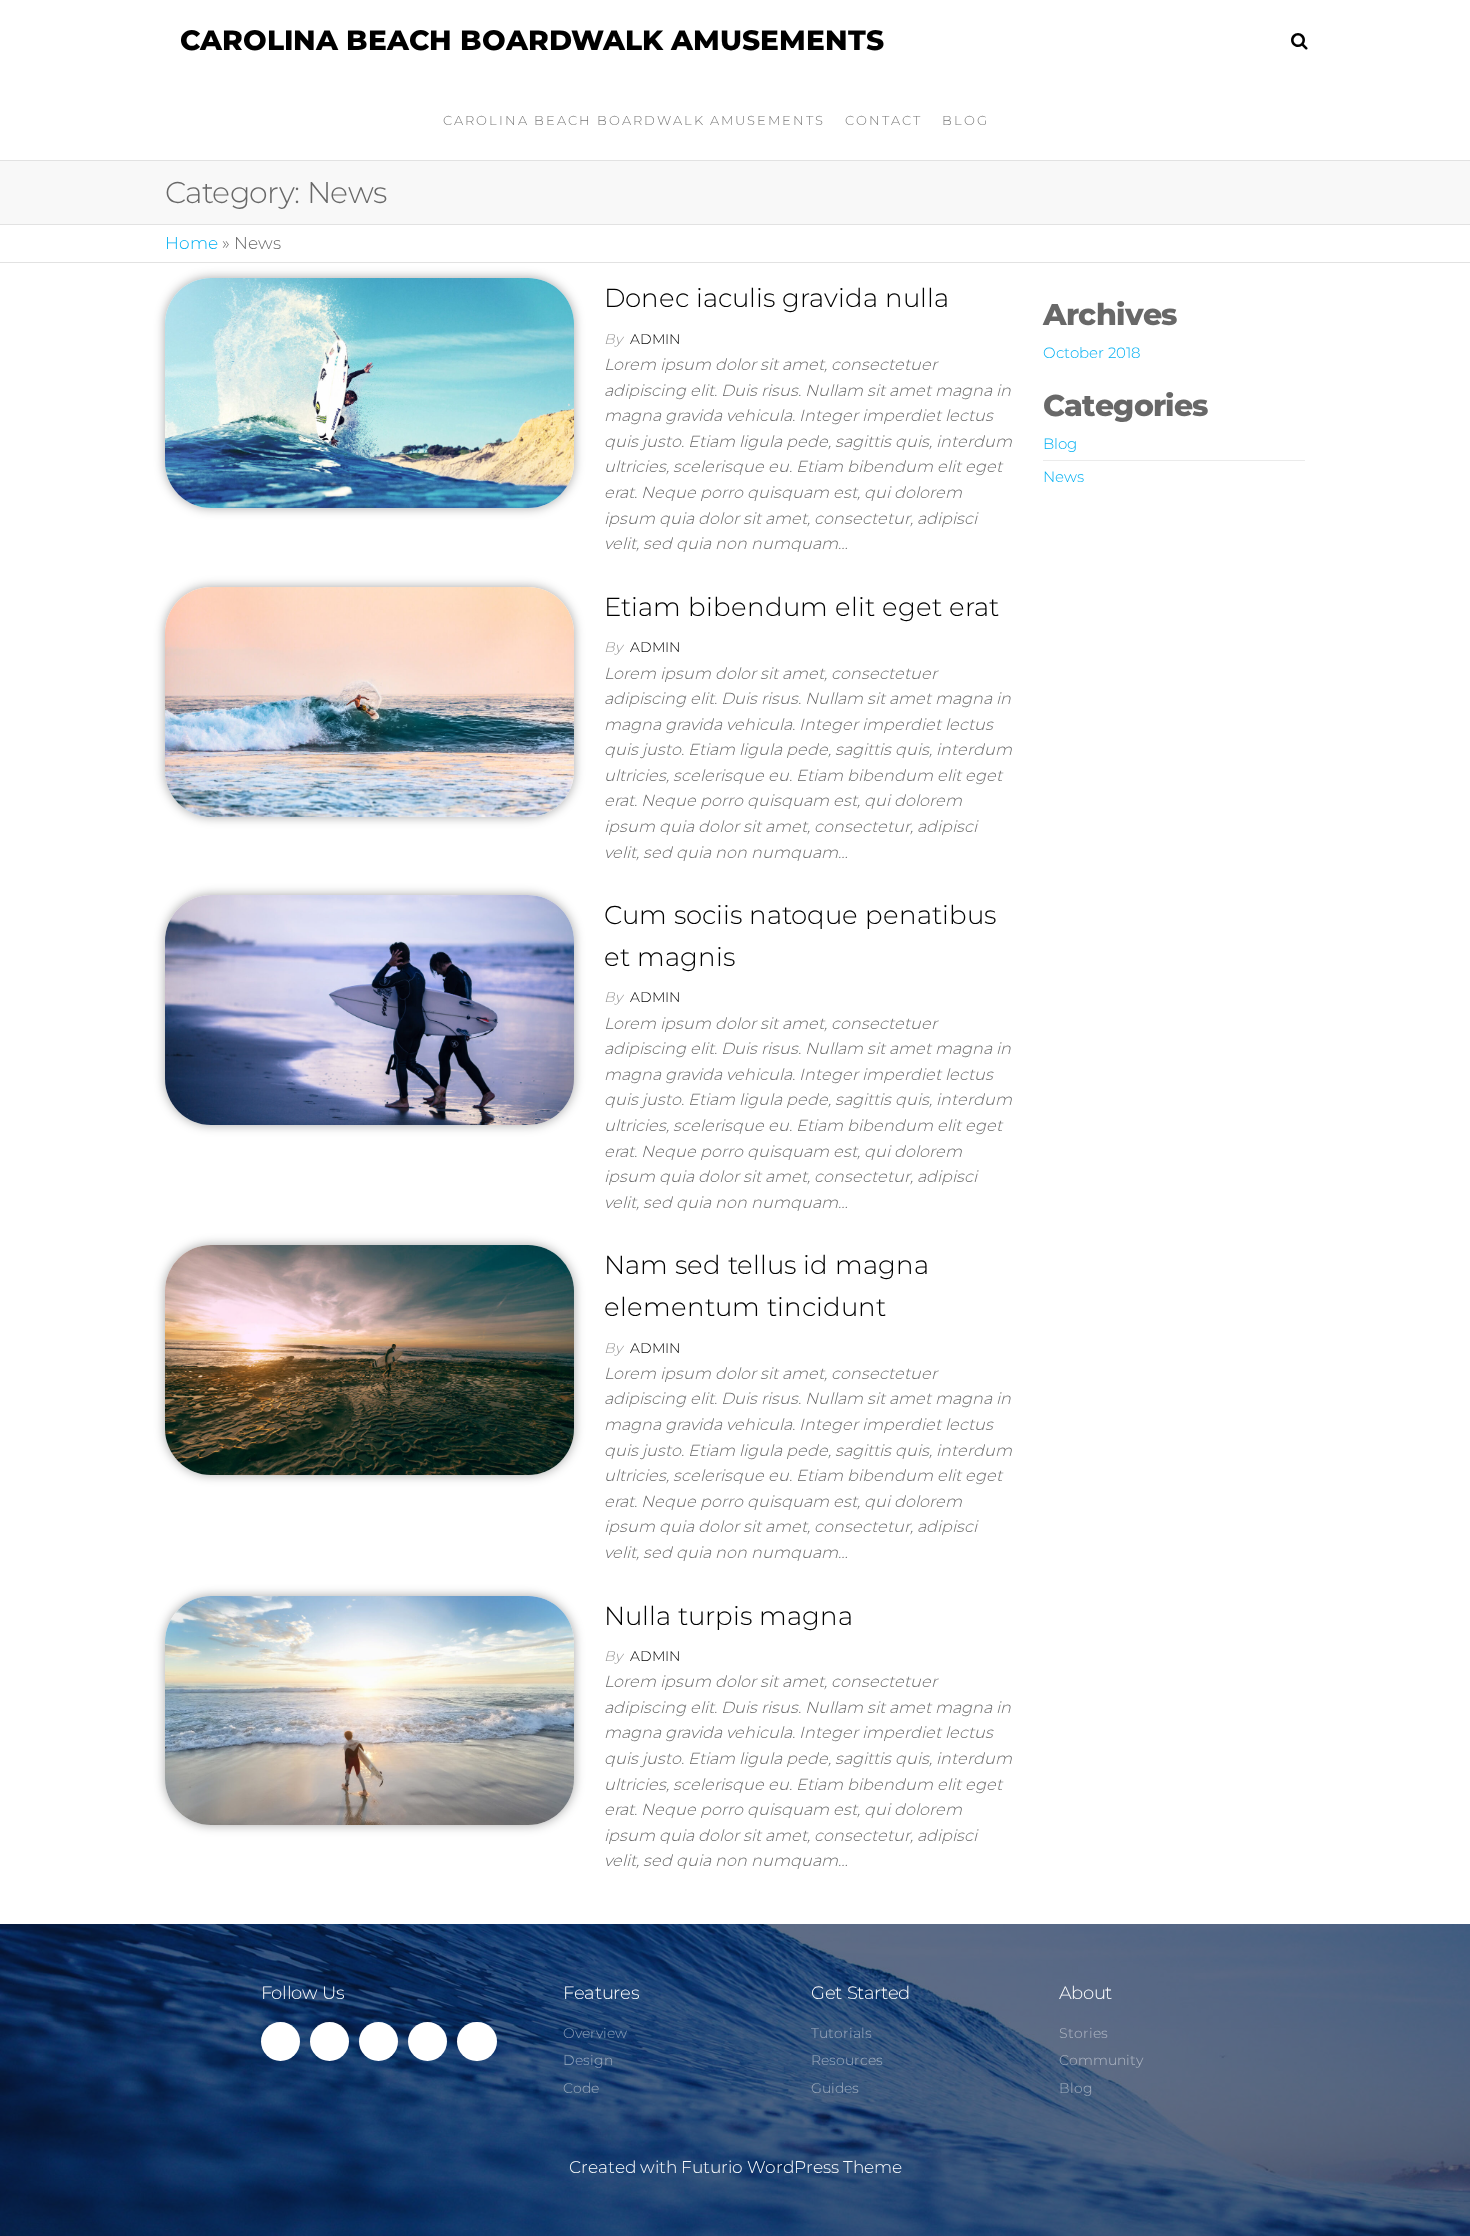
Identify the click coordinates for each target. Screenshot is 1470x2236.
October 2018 (1091, 352)
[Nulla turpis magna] (369, 1709)
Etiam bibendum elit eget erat (801, 607)
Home (191, 243)
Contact (883, 120)
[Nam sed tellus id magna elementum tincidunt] (369, 1359)
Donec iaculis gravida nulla (776, 298)
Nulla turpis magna (728, 1616)
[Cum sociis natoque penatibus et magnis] (369, 1009)
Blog (965, 120)
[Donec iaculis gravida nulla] (369, 392)
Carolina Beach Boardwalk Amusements (532, 40)
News (1063, 476)
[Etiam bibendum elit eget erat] (369, 700)
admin (655, 339)
